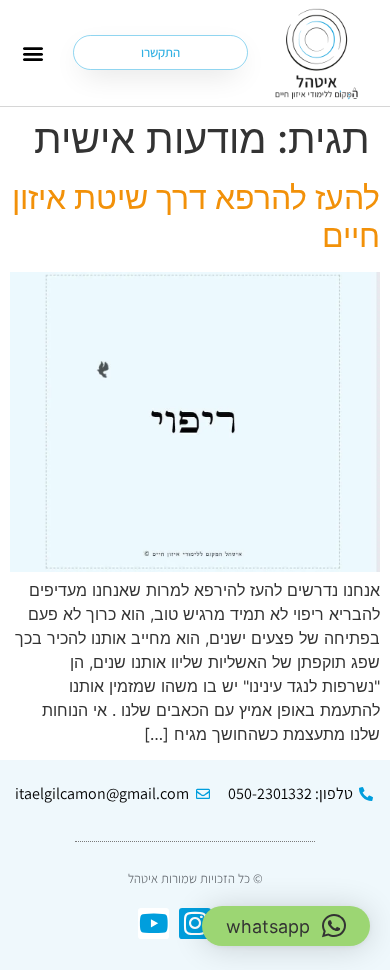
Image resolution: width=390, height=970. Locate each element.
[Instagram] (194, 923)
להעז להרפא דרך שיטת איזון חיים (196, 216)
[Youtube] (153, 923)
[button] (32, 52)
